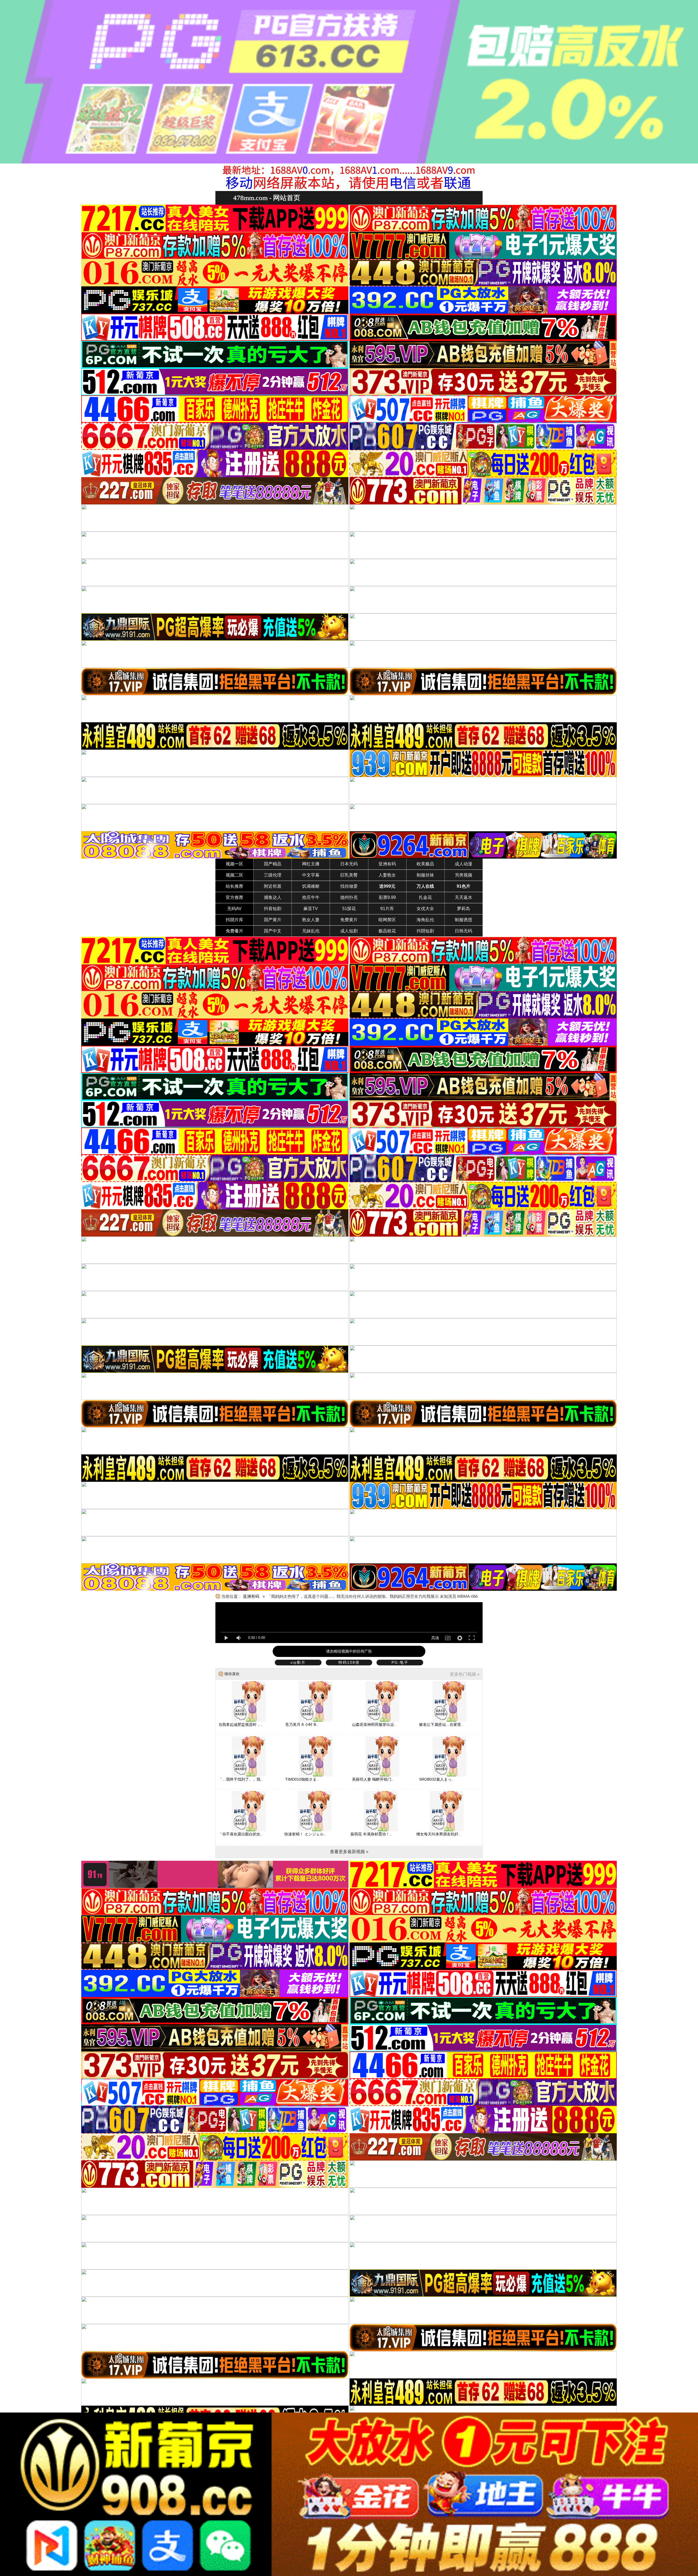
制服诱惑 (464, 920)
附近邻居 (273, 886)
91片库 (387, 909)
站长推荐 (234, 886)
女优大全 (425, 909)
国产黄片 (273, 920)
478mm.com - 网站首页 (267, 198)
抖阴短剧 (425, 931)
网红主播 (311, 864)
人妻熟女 (387, 875)
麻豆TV (311, 909)
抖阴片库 (234, 920)
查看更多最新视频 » (349, 1852)
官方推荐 (234, 897)
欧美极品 (425, 864)
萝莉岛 (464, 909)
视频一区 (234, 864)
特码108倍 (349, 1662)
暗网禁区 (387, 920)
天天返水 (464, 897)
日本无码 (349, 864)
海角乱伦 (425, 920)
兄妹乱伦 (311, 931)
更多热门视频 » (465, 1674)
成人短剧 (349, 931)
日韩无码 (464, 931)
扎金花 (425, 897)
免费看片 (234, 931)
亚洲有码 (387, 864)
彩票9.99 (387, 897)
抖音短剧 (273, 909)
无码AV (234, 909)
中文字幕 (311, 875)
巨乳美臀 (349, 875)
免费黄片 (349, 920)
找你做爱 (349, 886)
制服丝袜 (425, 875)
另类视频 (464, 875)
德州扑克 (349, 897)
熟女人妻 (311, 920)
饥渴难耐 (311, 886)
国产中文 (273, 931)
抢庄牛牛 (311, 897)
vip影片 (298, 1662)
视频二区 (234, 875)
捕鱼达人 (273, 897)
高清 (435, 1638)
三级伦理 (273, 875)
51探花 (349, 909)
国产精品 (273, 864)
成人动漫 (464, 864)
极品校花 (387, 931)
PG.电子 (400, 1662)
